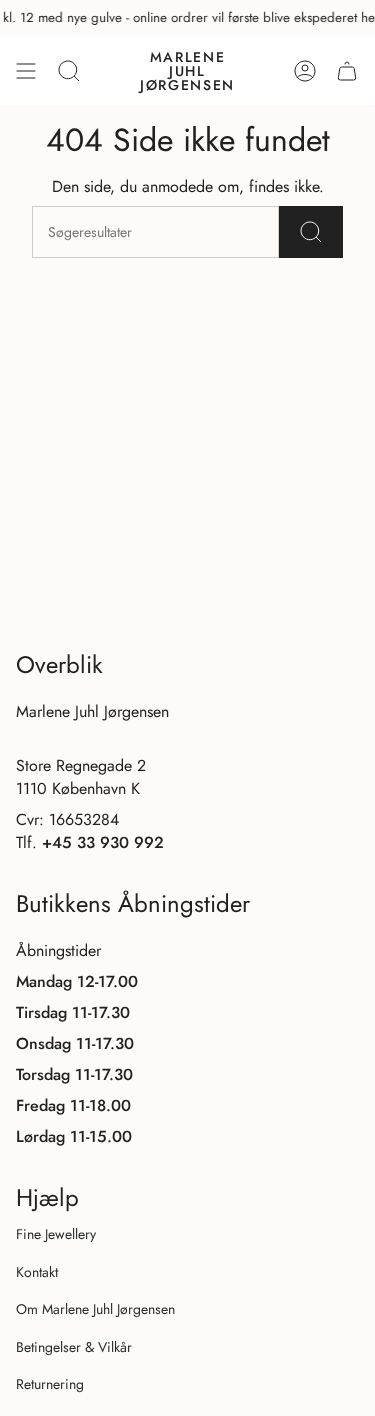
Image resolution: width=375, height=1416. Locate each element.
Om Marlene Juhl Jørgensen (95, 1309)
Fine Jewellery (56, 1234)
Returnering (50, 1384)
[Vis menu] (26, 70)
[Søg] (311, 232)
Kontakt (37, 1272)
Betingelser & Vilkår (74, 1347)
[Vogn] (347, 70)
